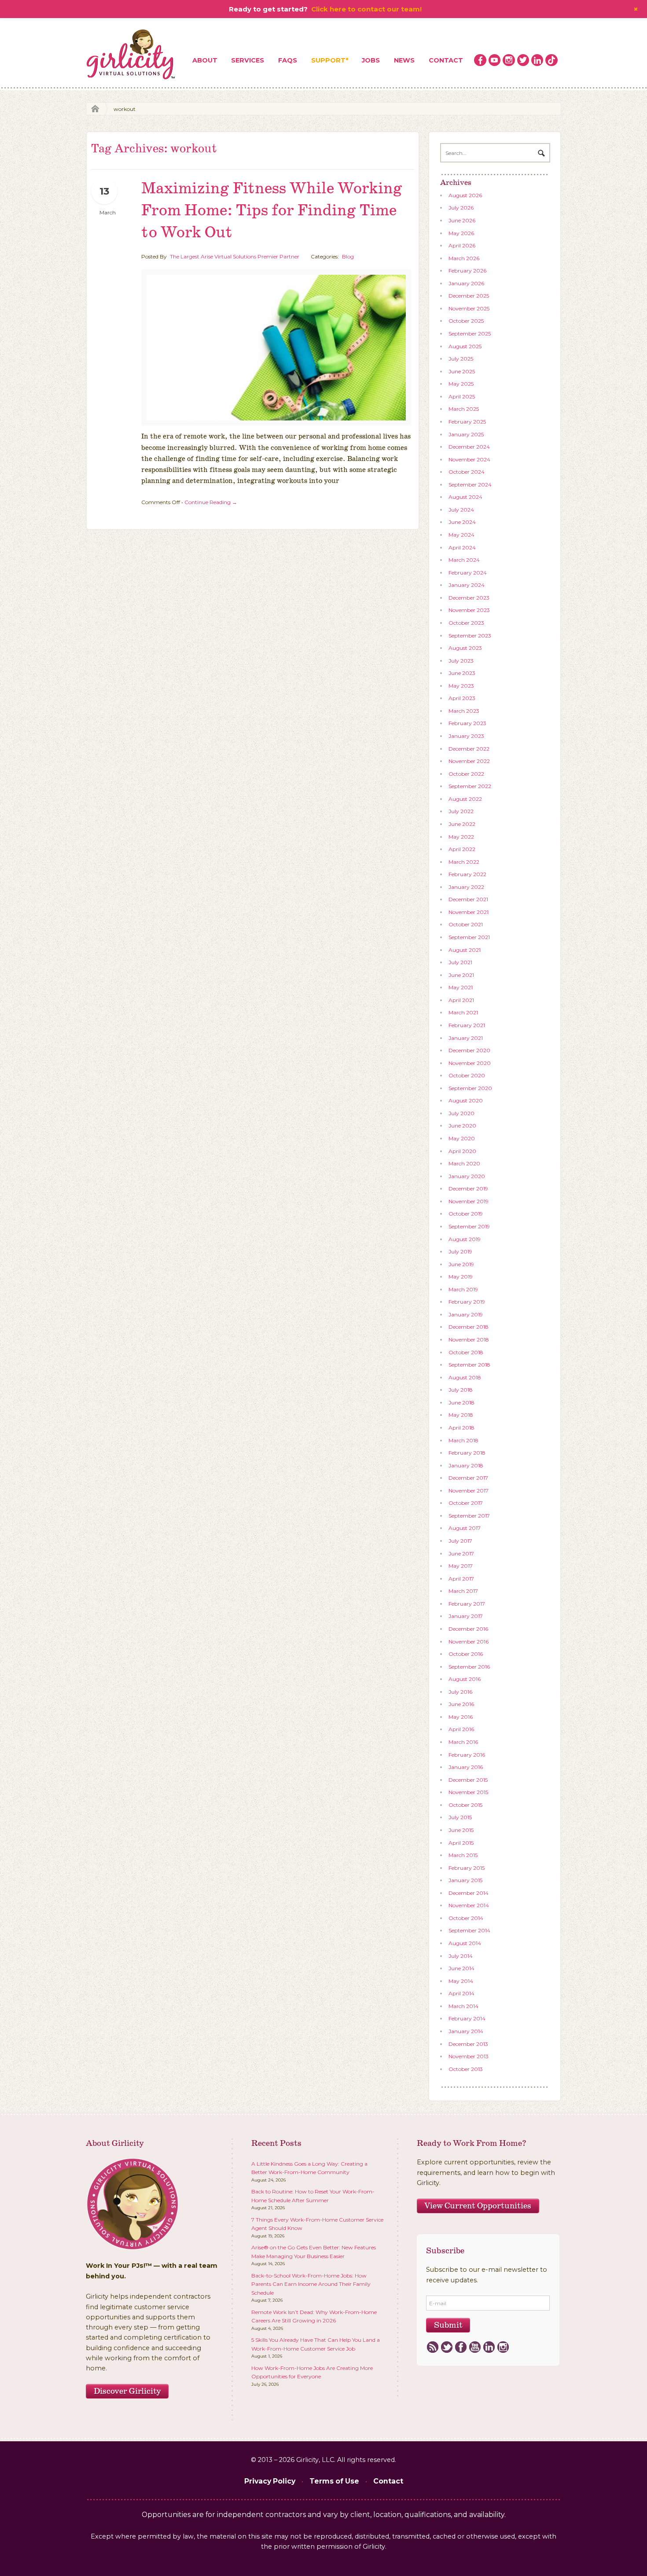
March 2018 (463, 1440)
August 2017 (465, 1528)
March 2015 (463, 1855)
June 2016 (461, 1704)
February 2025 (467, 422)
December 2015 (468, 1780)
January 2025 (466, 434)
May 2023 (461, 686)
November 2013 (469, 2056)
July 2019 (460, 1251)
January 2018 (466, 1465)
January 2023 (466, 736)
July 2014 (461, 1956)
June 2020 (462, 1126)
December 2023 (469, 598)
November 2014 (469, 1905)
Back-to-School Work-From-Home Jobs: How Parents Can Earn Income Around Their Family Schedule (311, 2284)
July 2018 (461, 1390)
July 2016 (460, 1692)
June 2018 (461, 1402)
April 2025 (462, 396)
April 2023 (462, 698)
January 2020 (467, 1176)
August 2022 (465, 799)
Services (248, 60)
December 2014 (469, 1893)
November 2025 (469, 308)
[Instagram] (503, 2348)
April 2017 (461, 1579)
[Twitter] (447, 2348)
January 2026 (466, 283)
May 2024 (461, 535)
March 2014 (463, 2006)
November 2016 (469, 1642)
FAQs (288, 60)
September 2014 (469, 1930)
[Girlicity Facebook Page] (480, 60)
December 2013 (468, 2044)
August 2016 (465, 1679)
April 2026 (462, 245)
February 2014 (467, 2018)
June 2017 (461, 1553)
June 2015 (461, 1830)
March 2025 (464, 409)
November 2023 (469, 610)
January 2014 (466, 2031)
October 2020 (467, 1075)
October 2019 (466, 1214)
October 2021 (466, 924)
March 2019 (463, 1289)
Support (328, 60)
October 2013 (466, 2069)
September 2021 (469, 937)
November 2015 (468, 1792)
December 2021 (468, 899)
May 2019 (461, 1277)
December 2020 (469, 1050)
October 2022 (466, 774)
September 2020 (470, 1088)
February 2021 (467, 1025)
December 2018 (469, 1327)
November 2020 (470, 1063)
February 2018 (467, 1453)
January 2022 (466, 887)
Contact (446, 60)
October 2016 (466, 1654)
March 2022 (464, 862)
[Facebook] (461, 2348)
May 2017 (461, 1566)
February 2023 (467, 723)
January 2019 (466, 1314)
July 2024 (461, 510)
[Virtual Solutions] (131, 55)
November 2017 (469, 1491)
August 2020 (466, 1100)
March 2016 (463, 1742)
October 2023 (466, 623)
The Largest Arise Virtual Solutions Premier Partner (235, 256)
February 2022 (467, 874)
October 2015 (465, 1805)
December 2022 (469, 749)
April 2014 (461, 1993)
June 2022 (462, 824)
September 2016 (469, 1667)
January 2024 (467, 585)
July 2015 (460, 1817)
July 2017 (460, 1541)
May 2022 (461, 837)
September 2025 (470, 334)
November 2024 (469, 459)
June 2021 (461, 975)
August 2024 (465, 497)
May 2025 (461, 384)
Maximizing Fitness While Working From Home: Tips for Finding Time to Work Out (272, 211)
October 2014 (466, 1918)
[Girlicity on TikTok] (551, 60)
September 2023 (470, 636)
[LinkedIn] (489, 2348)
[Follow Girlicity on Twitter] (523, 60)
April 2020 (462, 1151)
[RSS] (432, 2348)
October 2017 (466, 1503)
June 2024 (462, 522)
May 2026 (461, 233)
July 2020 (461, 1113)
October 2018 (466, 1352)
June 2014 (461, 1968)
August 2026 (465, 195)
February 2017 (467, 1604)
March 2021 (463, 1012)
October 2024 (467, 472)
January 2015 (465, 1880)
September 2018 (469, 1365)
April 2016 (461, 1729)
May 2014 (461, 1981)
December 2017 (468, 1478)
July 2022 (461, 811)
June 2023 (462, 673)
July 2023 (461, 661)
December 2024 (469, 447)
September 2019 (469, 1226)
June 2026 (462, 220)
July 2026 (461, 208)
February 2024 (468, 573)
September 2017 (469, 1516)
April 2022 (462, 849)
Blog (348, 256)
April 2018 (461, 1428)
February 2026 (467, 271)
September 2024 (470, 485)
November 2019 (469, 1201)
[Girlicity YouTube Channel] (495, 60)
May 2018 (461, 1415)
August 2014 (465, 1943)
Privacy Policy (270, 2481)
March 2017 (463, 1591)
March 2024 (464, 560)
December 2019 (468, 1188)
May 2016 (461, 1717)
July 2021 (460, 962)
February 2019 (467, 1302)
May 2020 (462, 1138)
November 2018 (469, 1340)
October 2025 (466, 321)
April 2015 (461, 1843)
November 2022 (469, 761)
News (404, 60)
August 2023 (465, 648)
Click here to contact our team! (366, 9)
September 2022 (470, 786)
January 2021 (466, 1038)
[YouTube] (475, 2348)
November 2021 (469, 912)
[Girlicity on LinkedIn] (537, 60)
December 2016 (468, 1629)
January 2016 (466, 1767)
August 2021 (465, 950)
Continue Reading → (211, 502)
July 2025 (461, 359)
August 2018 (465, 1377)
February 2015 (467, 1868)
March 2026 (464, 258)
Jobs (371, 60)
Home (93, 109)
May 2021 (461, 987)
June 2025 (462, 371)
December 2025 (469, 296)
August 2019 (465, 1239)
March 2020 (464, 1163)
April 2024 (462, 547)
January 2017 (466, 1616)
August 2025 (465, 346)
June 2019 (461, 1264)
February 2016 (467, 1755)
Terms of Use (334, 2481)
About (205, 60)
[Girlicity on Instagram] (509, 60)
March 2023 (464, 711)
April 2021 (461, 1000)
